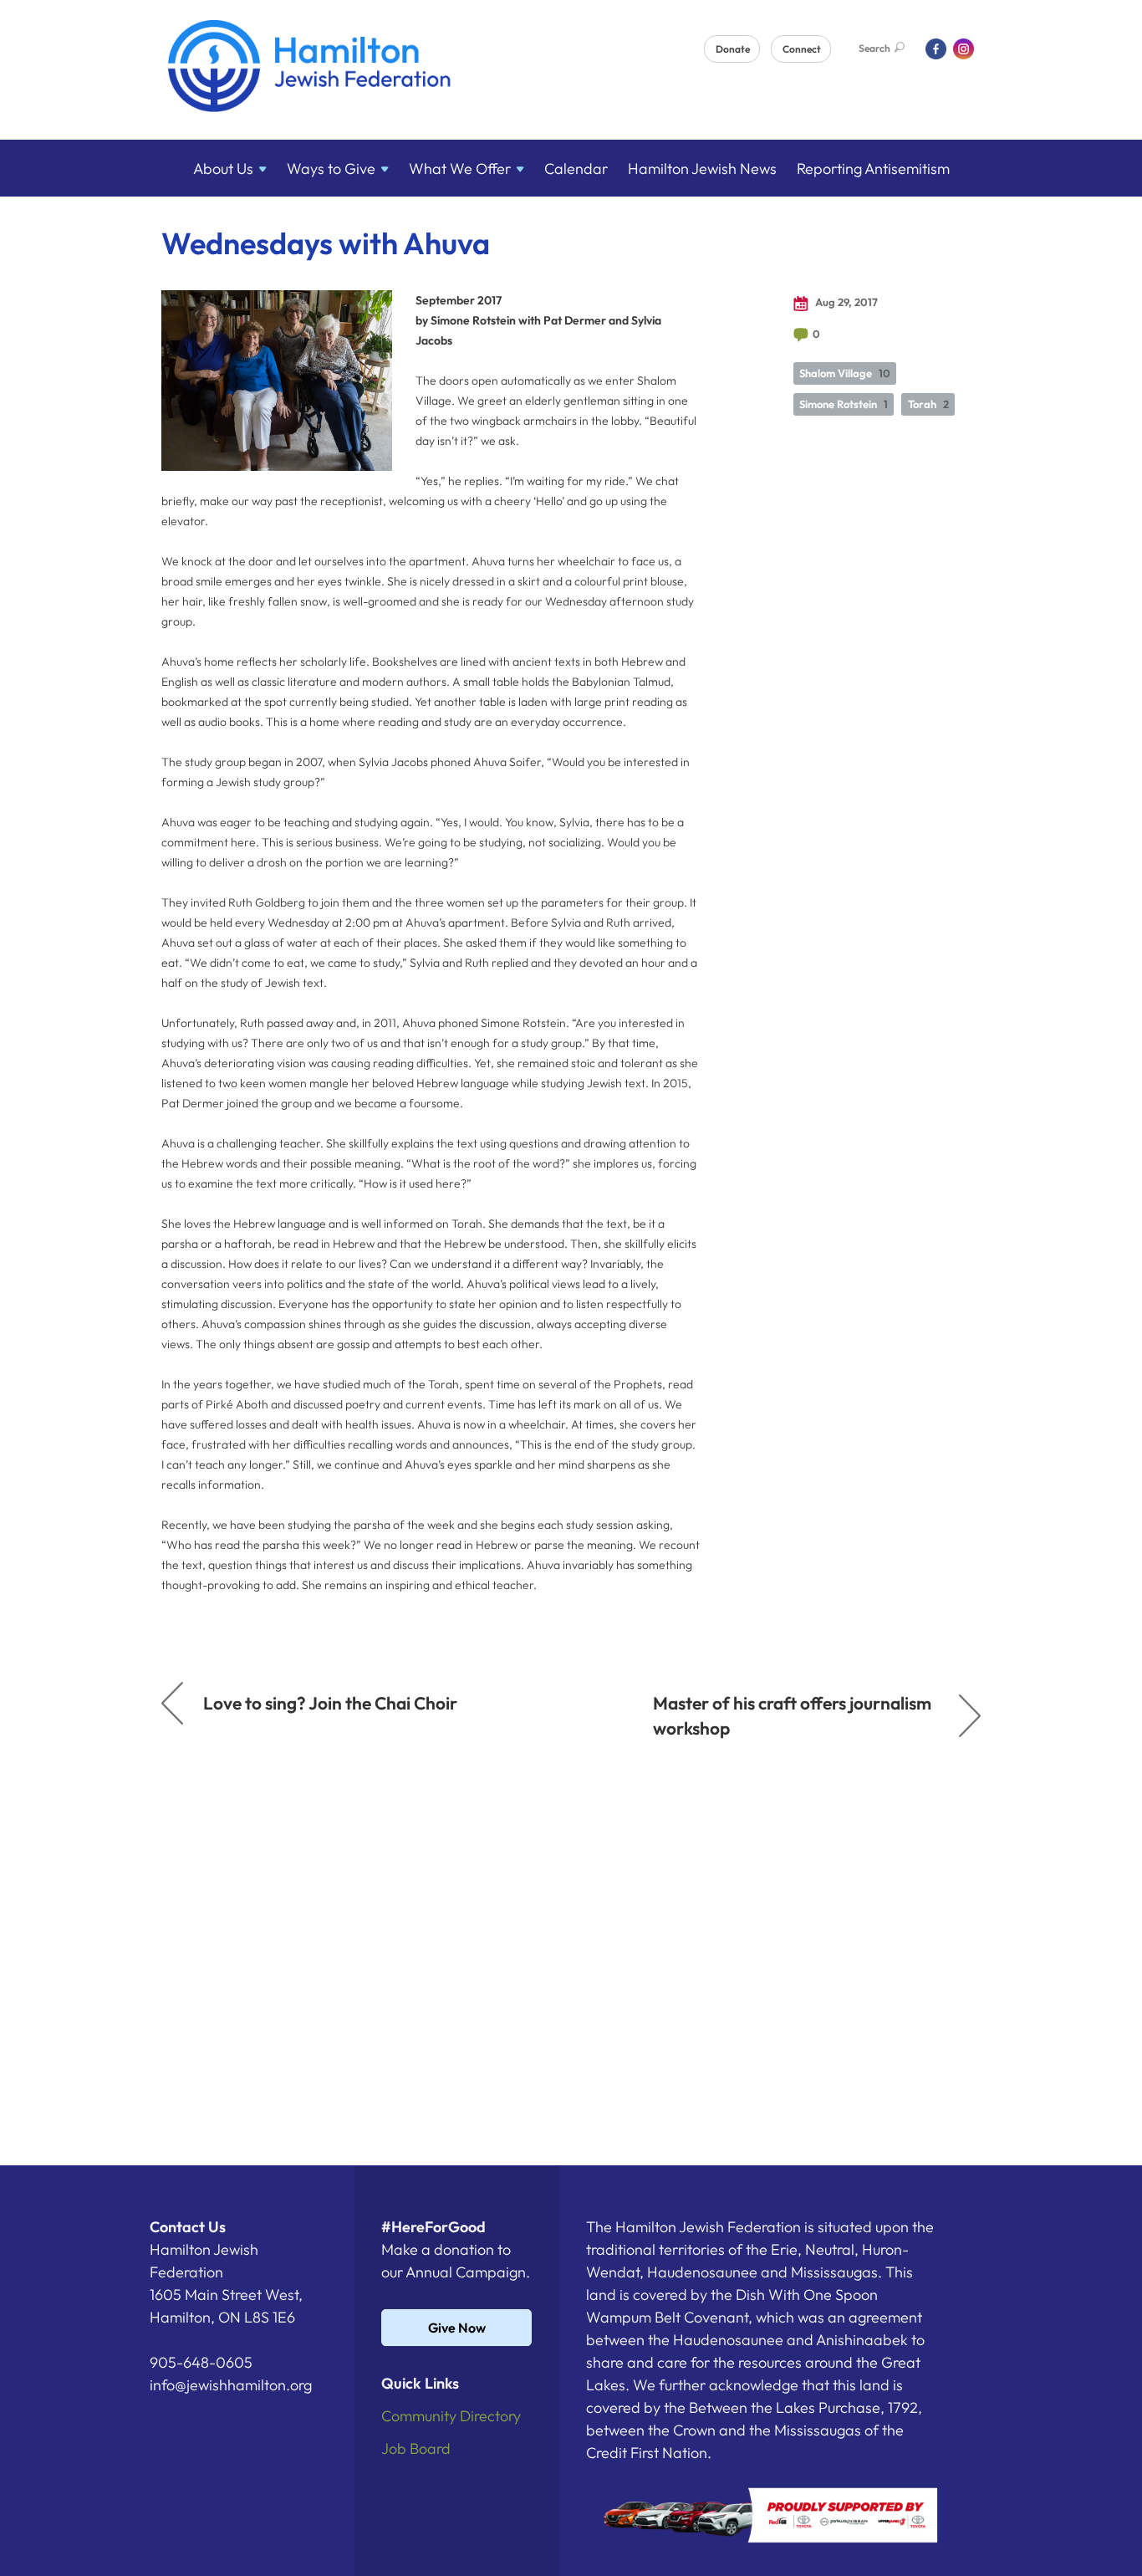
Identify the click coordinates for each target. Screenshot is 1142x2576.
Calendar (576, 169)
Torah (928, 404)
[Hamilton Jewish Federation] (310, 69)
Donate (733, 49)
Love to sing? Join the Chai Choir (330, 1703)
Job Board (416, 2448)
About (223, 169)
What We (460, 169)
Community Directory (451, 2416)
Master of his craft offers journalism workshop (792, 1715)
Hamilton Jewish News (702, 169)
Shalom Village (845, 373)
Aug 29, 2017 (845, 302)
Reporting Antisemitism (873, 169)
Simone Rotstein (844, 404)
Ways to (331, 169)
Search (874, 48)
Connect (802, 49)
